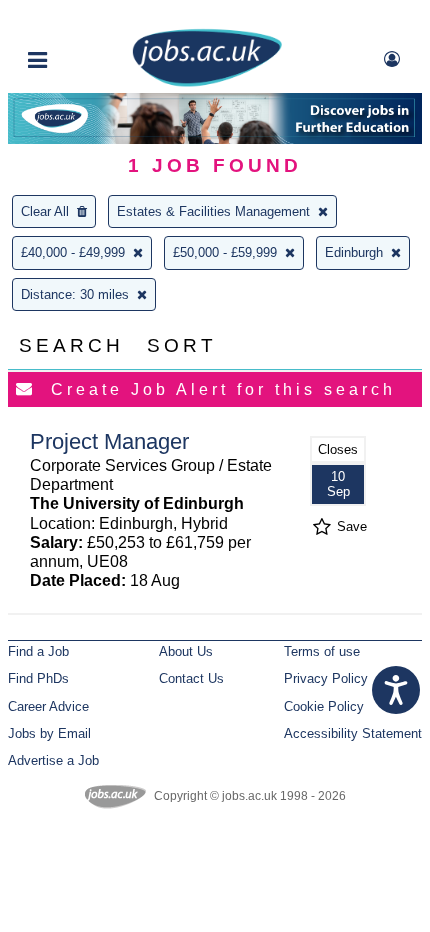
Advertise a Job (53, 760)
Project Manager (109, 441)
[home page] (207, 82)
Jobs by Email (49, 733)
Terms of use (322, 651)
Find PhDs (38, 678)
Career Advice (48, 706)
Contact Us (191, 678)
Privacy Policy (326, 678)
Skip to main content (80, 17)
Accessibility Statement (353, 733)
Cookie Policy (324, 706)
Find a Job (38, 651)
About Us (186, 651)
